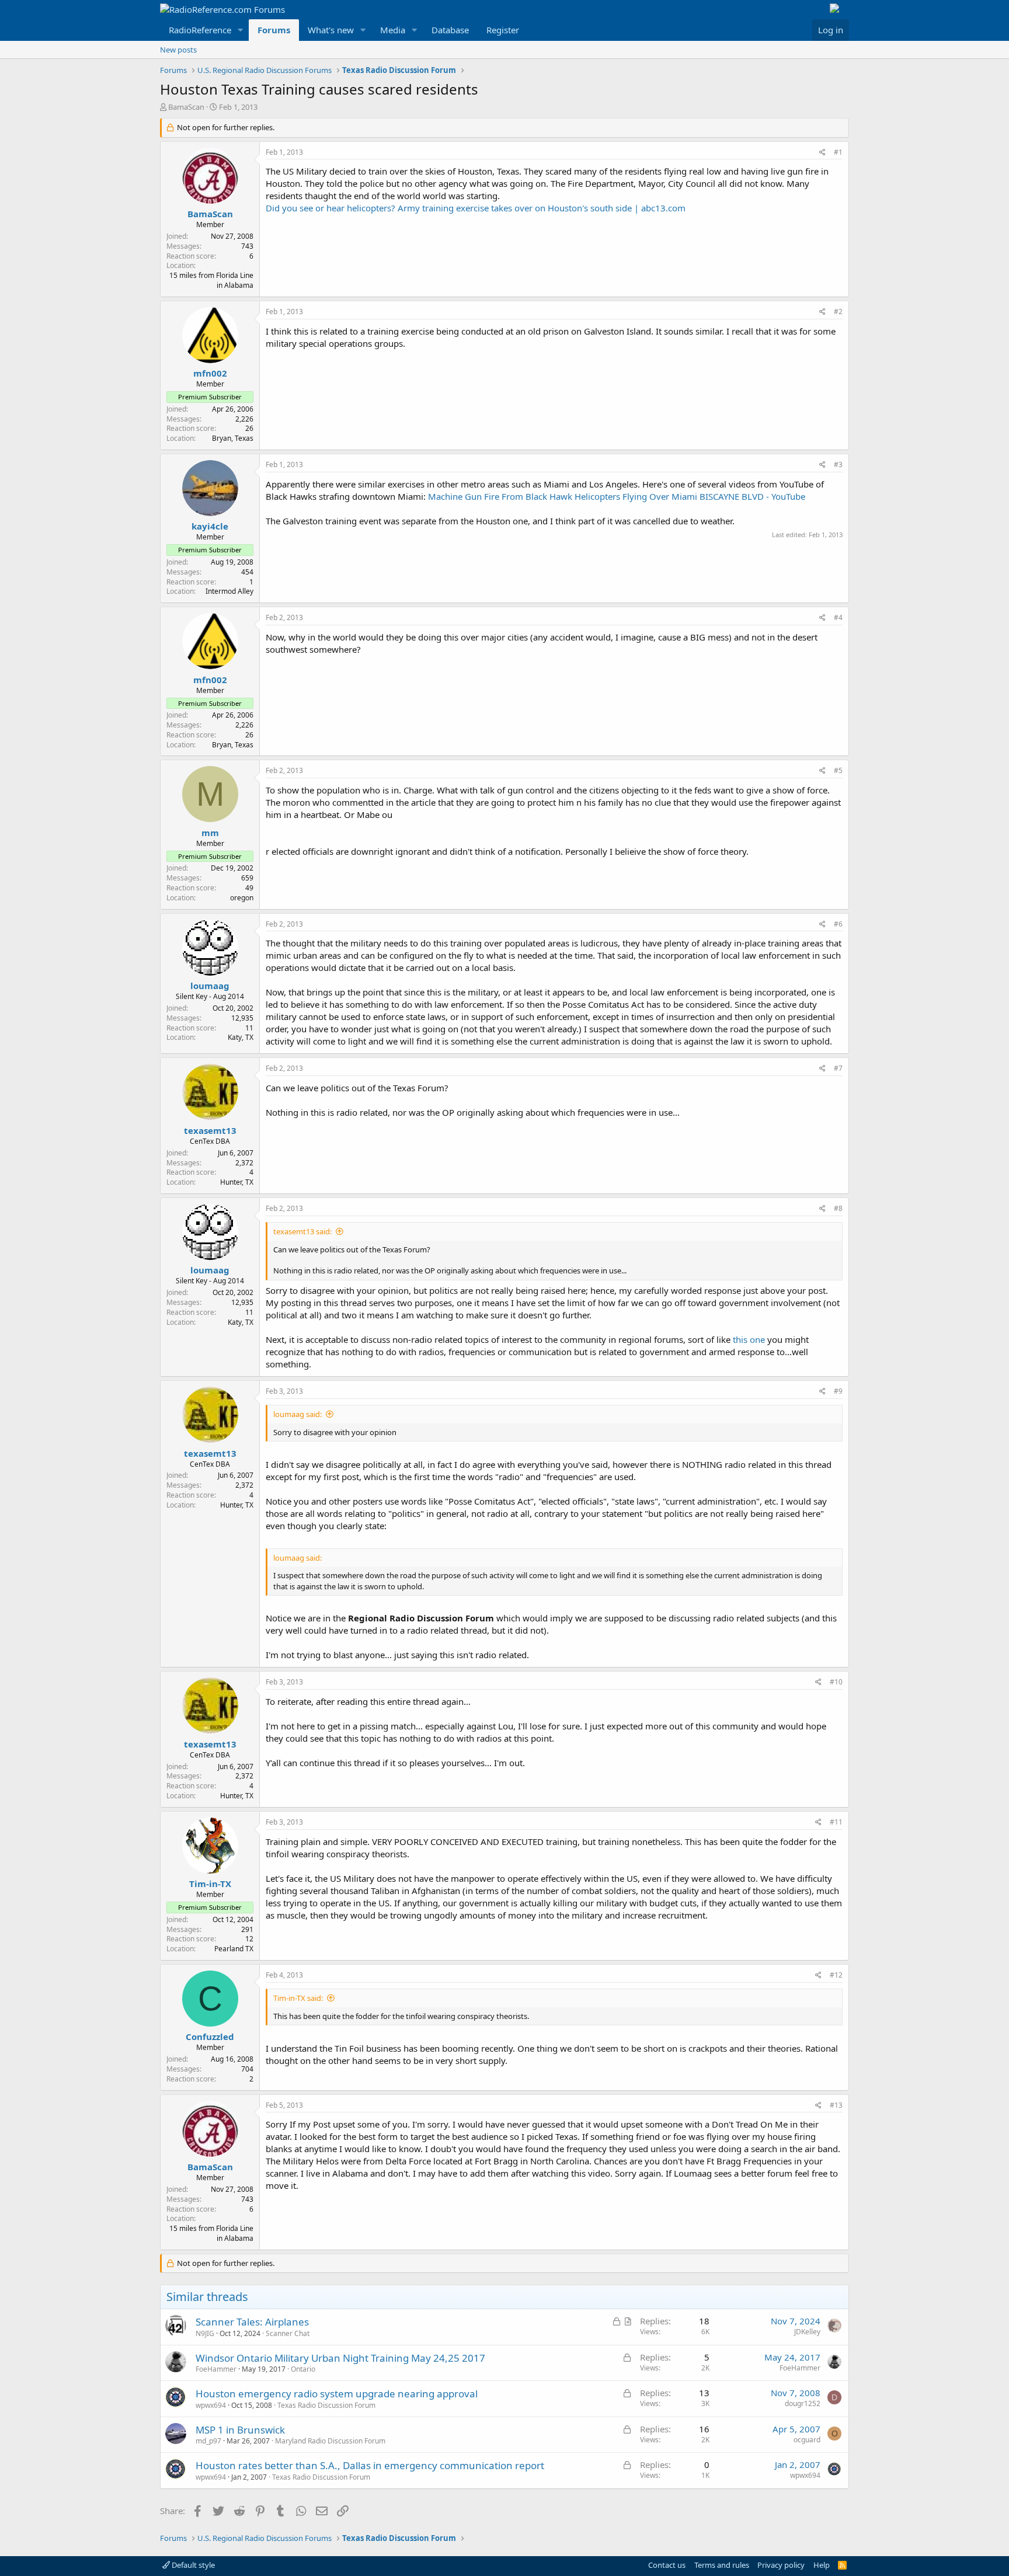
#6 (838, 924)
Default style (192, 2565)
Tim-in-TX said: (298, 1998)
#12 (836, 1975)
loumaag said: (298, 1414)
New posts (178, 50)
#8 (838, 1208)
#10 (836, 1682)
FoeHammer (216, 2369)
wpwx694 (211, 2405)
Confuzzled (210, 2037)
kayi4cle (210, 526)
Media (393, 30)
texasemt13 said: (302, 1231)
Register (503, 30)
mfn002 (210, 373)
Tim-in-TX (210, 1884)
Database (450, 30)
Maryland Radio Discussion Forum (330, 2441)
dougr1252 (803, 2403)
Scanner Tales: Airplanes (252, 2322)
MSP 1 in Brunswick (240, 2430)
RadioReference (200, 30)
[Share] (822, 153)
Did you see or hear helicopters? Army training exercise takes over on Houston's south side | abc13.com (476, 208)
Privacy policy (781, 2565)
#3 (838, 464)
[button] (241, 30)
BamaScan (186, 107)
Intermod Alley (229, 591)
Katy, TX (241, 1037)
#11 (836, 1822)
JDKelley (807, 2332)
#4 (838, 617)
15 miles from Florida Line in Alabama (211, 280)
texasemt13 (210, 1130)
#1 (838, 152)
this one (749, 1339)
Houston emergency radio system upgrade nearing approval (337, 2394)
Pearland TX (234, 1949)
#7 (838, 1068)
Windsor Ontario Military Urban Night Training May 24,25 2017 (340, 2358)
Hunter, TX (237, 1182)
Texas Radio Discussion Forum (326, 2405)
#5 (838, 770)
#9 (838, 1391)
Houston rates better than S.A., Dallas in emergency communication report (370, 2465)
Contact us (667, 2565)
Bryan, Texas (233, 438)
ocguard (807, 2440)
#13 (836, 2105)
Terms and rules (722, 2565)
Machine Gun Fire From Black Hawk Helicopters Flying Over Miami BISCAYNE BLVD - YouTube (617, 496)
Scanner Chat (288, 2333)
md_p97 (208, 2441)
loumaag (210, 986)
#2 (838, 311)
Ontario (303, 2369)
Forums (274, 30)
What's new (331, 30)
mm (210, 833)
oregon (242, 898)
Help (822, 2565)
